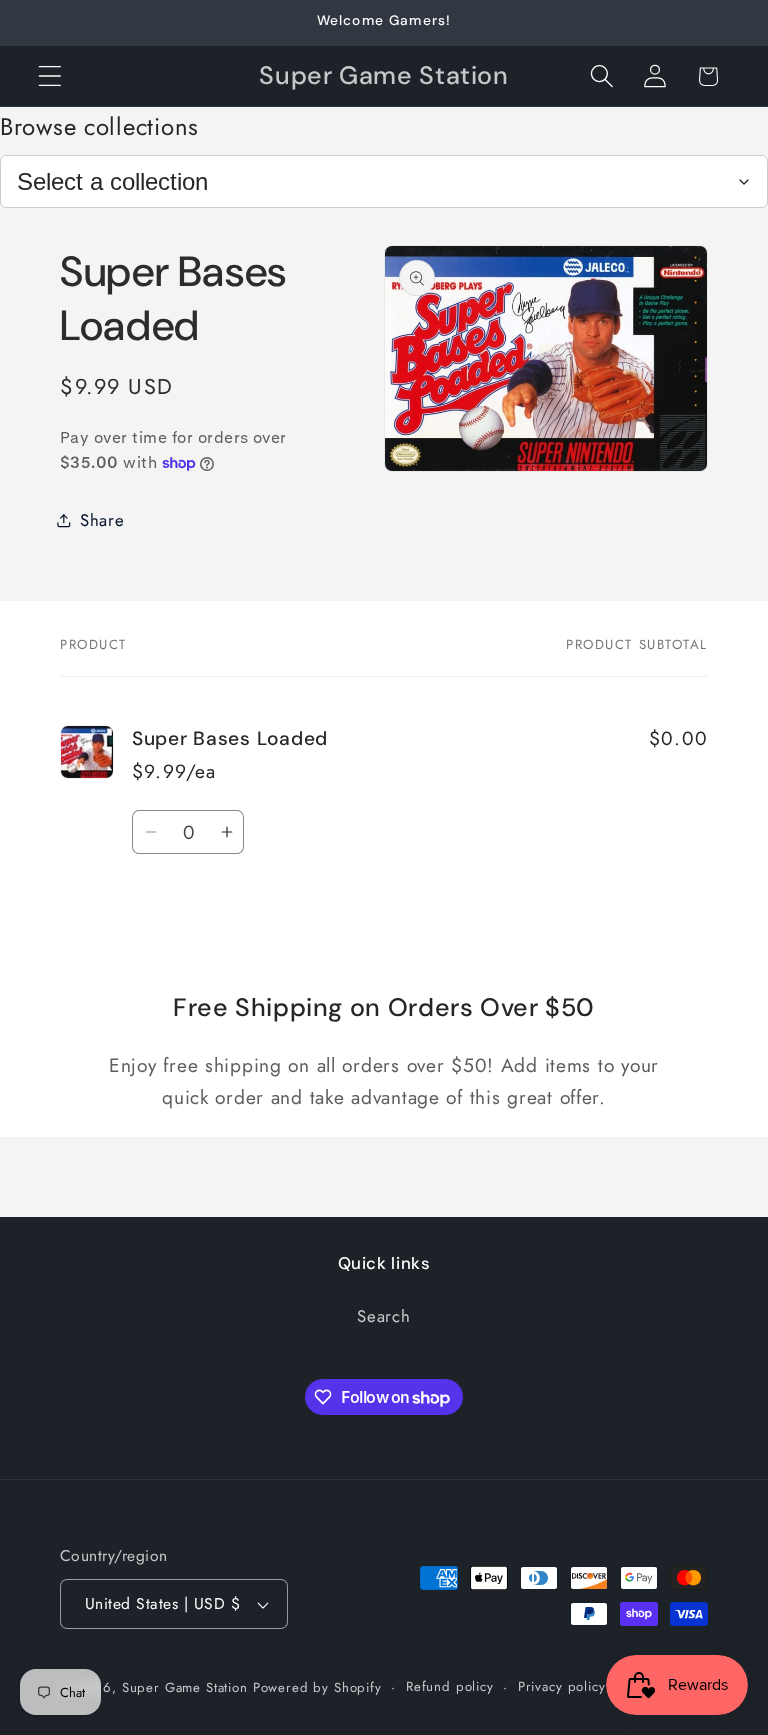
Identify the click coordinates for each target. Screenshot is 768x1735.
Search (383, 1316)
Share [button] (102, 520)
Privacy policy (562, 1686)
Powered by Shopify (317, 1687)
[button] (50, 76)
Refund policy (450, 1686)
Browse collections (99, 126)
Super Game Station (185, 1687)
